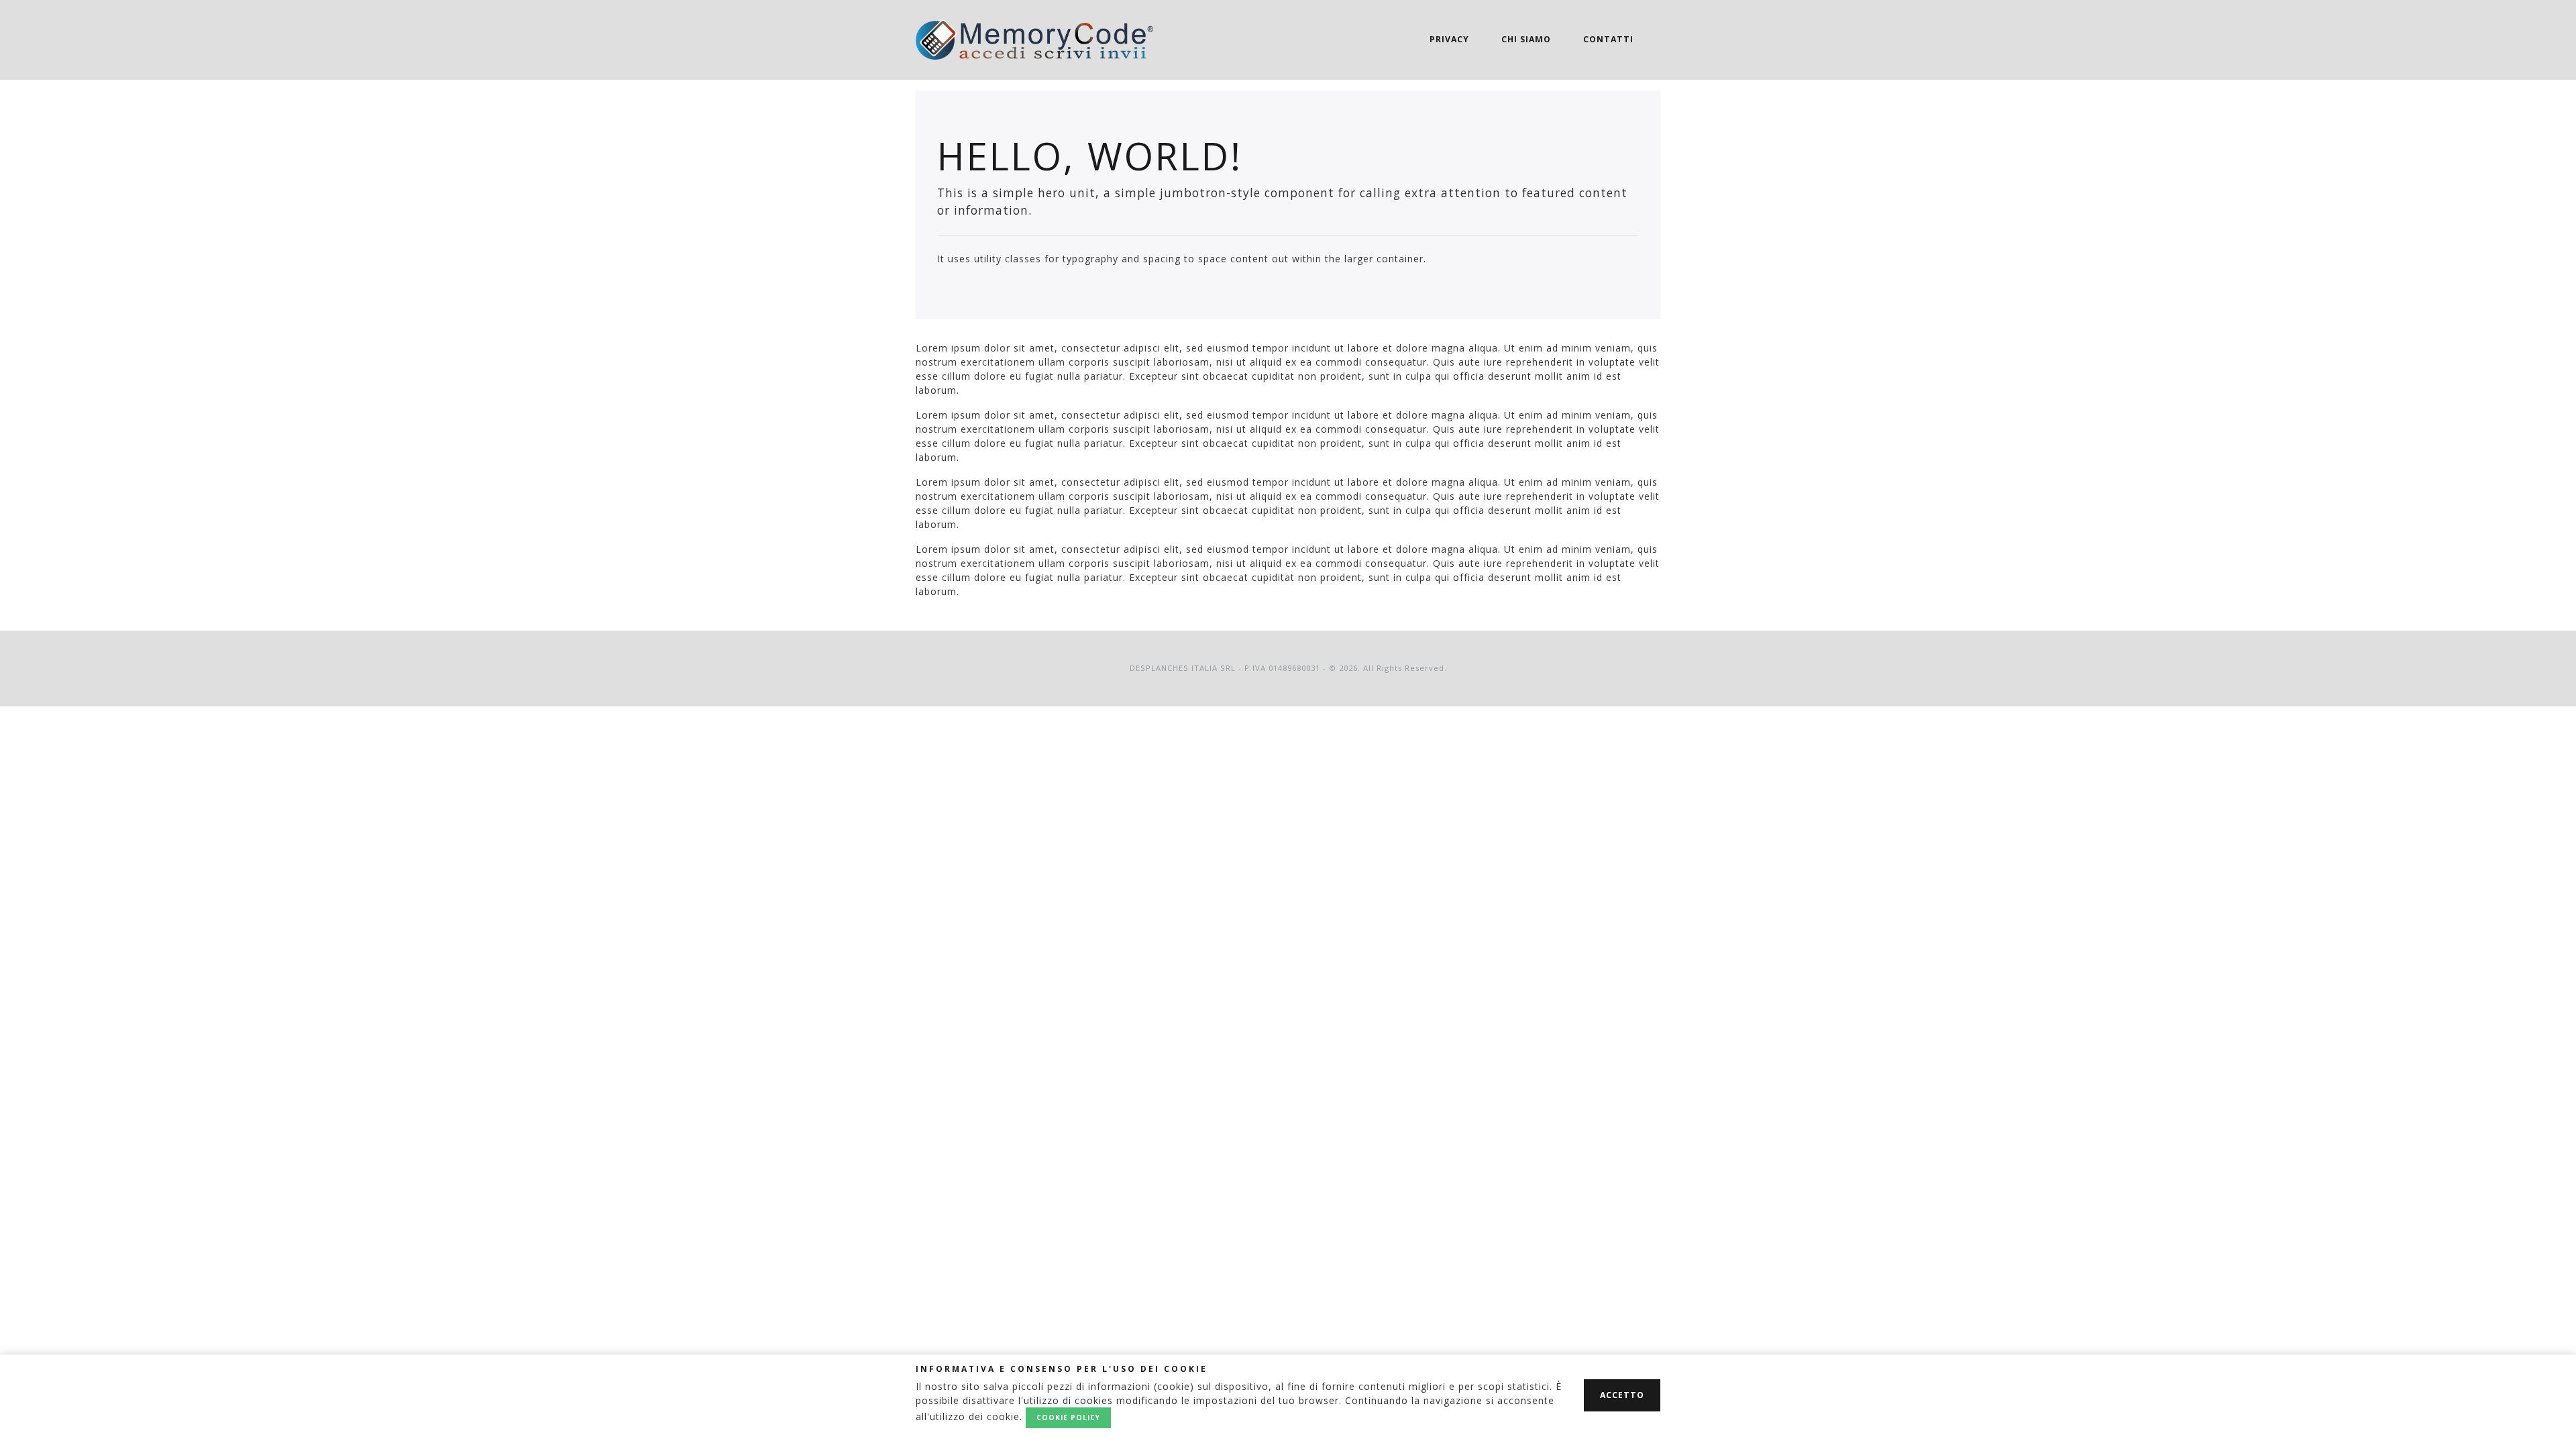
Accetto (1622, 1395)
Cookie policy (1068, 1417)
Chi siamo (1526, 39)
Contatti (1608, 39)
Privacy (1449, 39)
